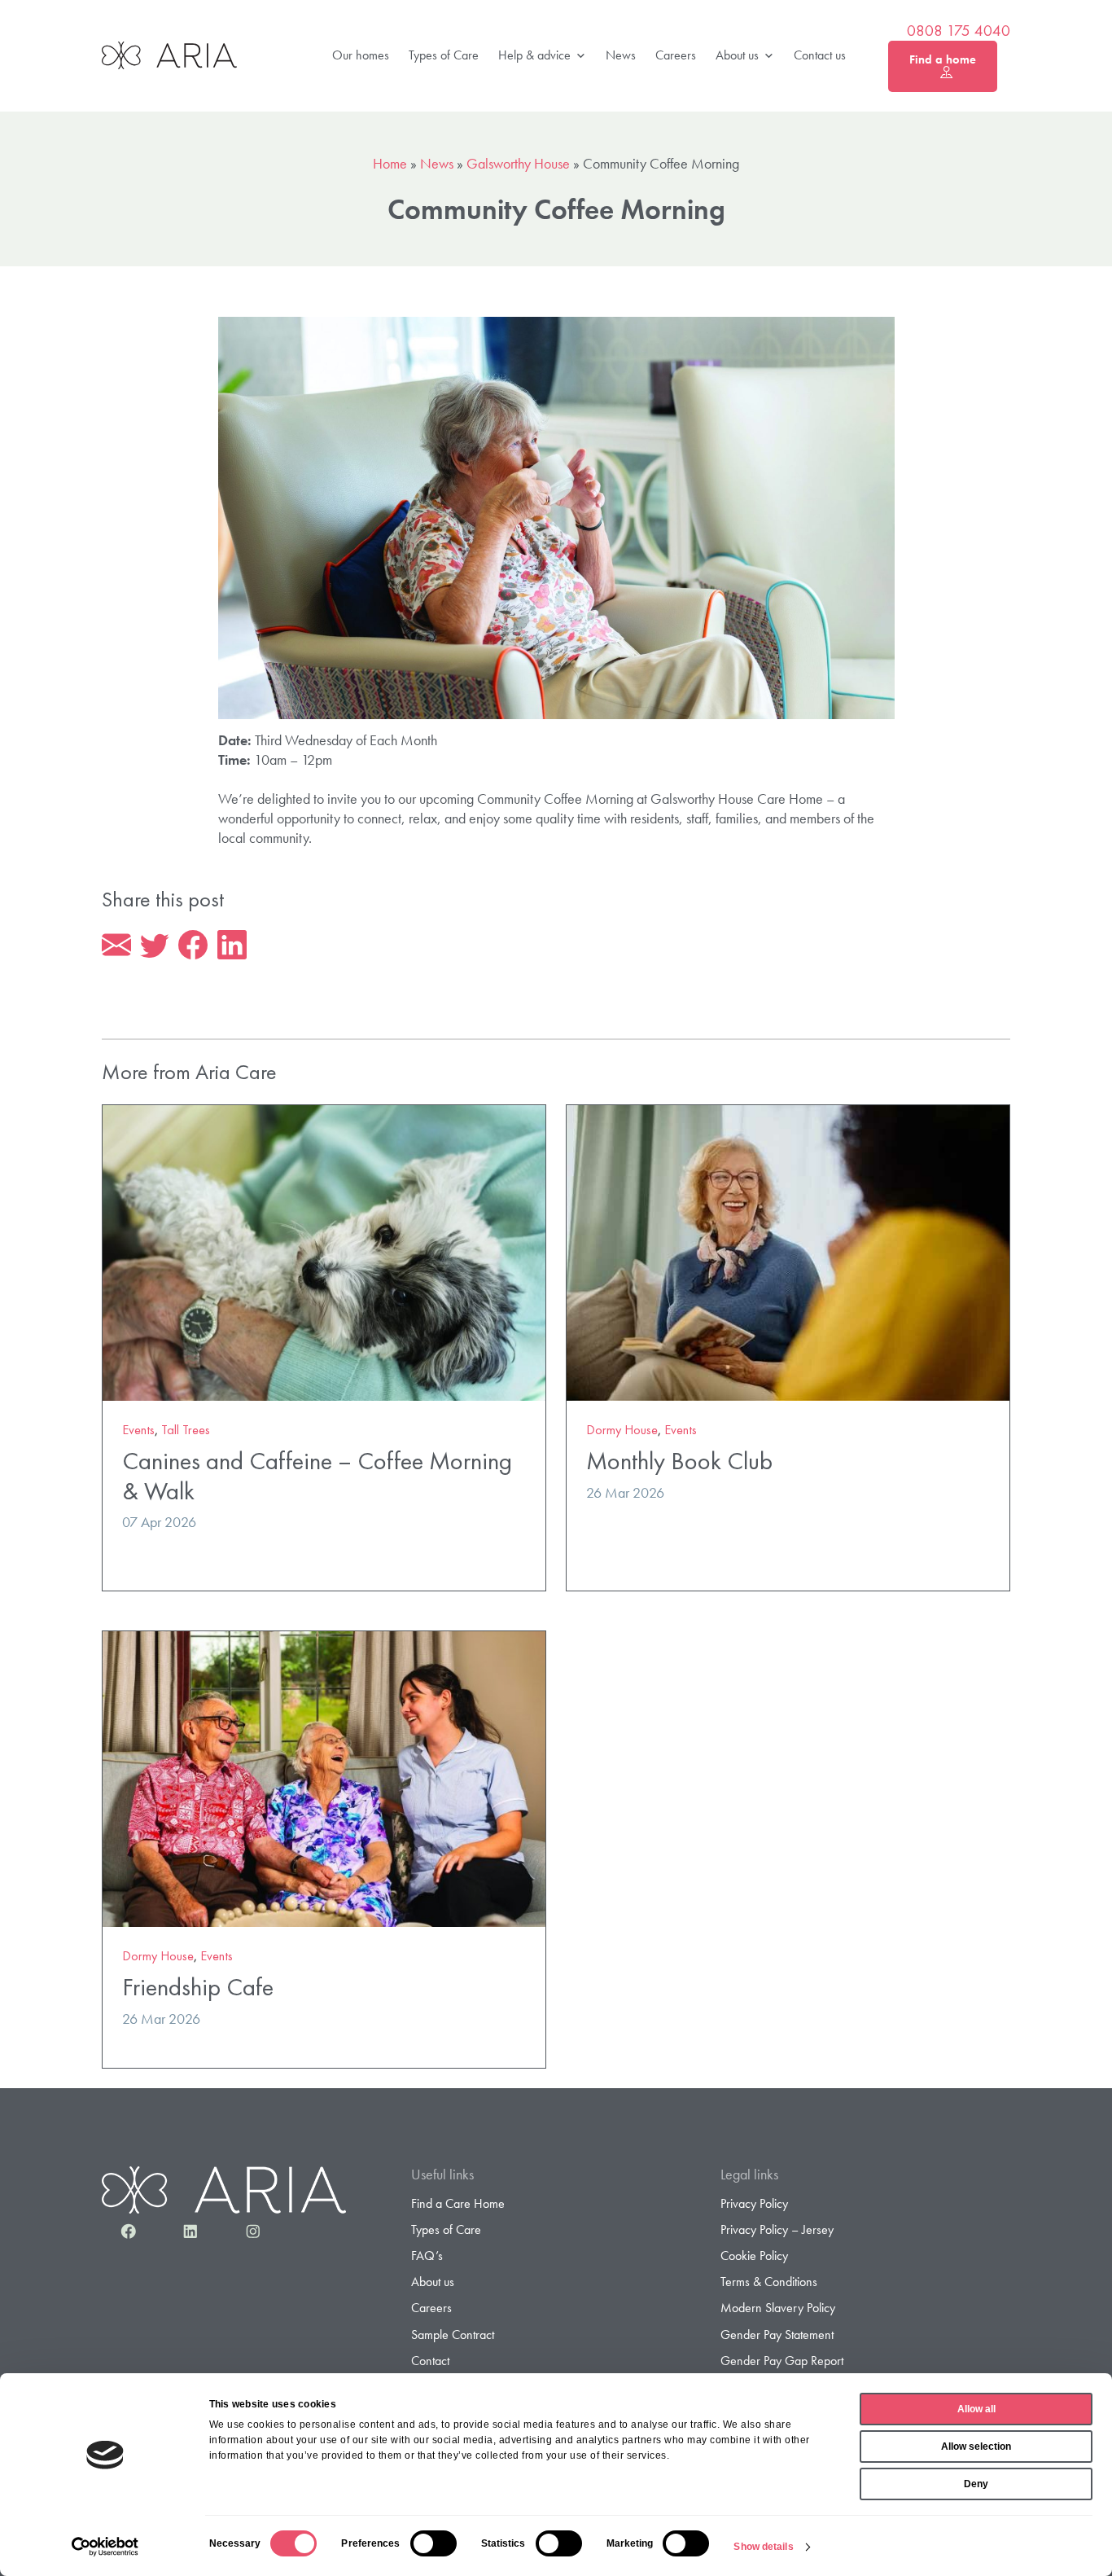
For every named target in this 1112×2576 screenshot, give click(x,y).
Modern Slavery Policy (778, 2308)
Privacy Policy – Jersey (777, 2229)
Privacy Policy (754, 2203)
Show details (763, 2547)
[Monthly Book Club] (788, 1251)
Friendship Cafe (198, 1987)
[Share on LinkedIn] (232, 946)
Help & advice (534, 55)
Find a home (943, 59)
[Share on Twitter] (155, 946)
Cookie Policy (754, 2256)
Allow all (976, 2409)
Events (138, 1430)
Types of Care (444, 55)
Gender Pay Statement (777, 2335)
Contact (430, 2361)
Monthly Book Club (679, 1461)
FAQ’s (427, 2256)
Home (390, 163)
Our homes (361, 55)
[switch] (433, 2543)
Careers (676, 55)
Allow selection (976, 2447)
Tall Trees (186, 1430)
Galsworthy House (518, 163)
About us (737, 55)
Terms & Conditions (769, 2282)
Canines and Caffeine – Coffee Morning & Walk (317, 1476)
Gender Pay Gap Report (782, 2361)
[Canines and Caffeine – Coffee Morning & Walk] (324, 1251)
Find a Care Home (458, 2203)
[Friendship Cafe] (324, 1777)
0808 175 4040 (959, 31)
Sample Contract (453, 2335)
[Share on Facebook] (193, 946)
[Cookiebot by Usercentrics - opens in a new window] (105, 2547)
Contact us (820, 55)
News (621, 55)
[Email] (116, 946)
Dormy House (622, 1430)
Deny (976, 2484)
